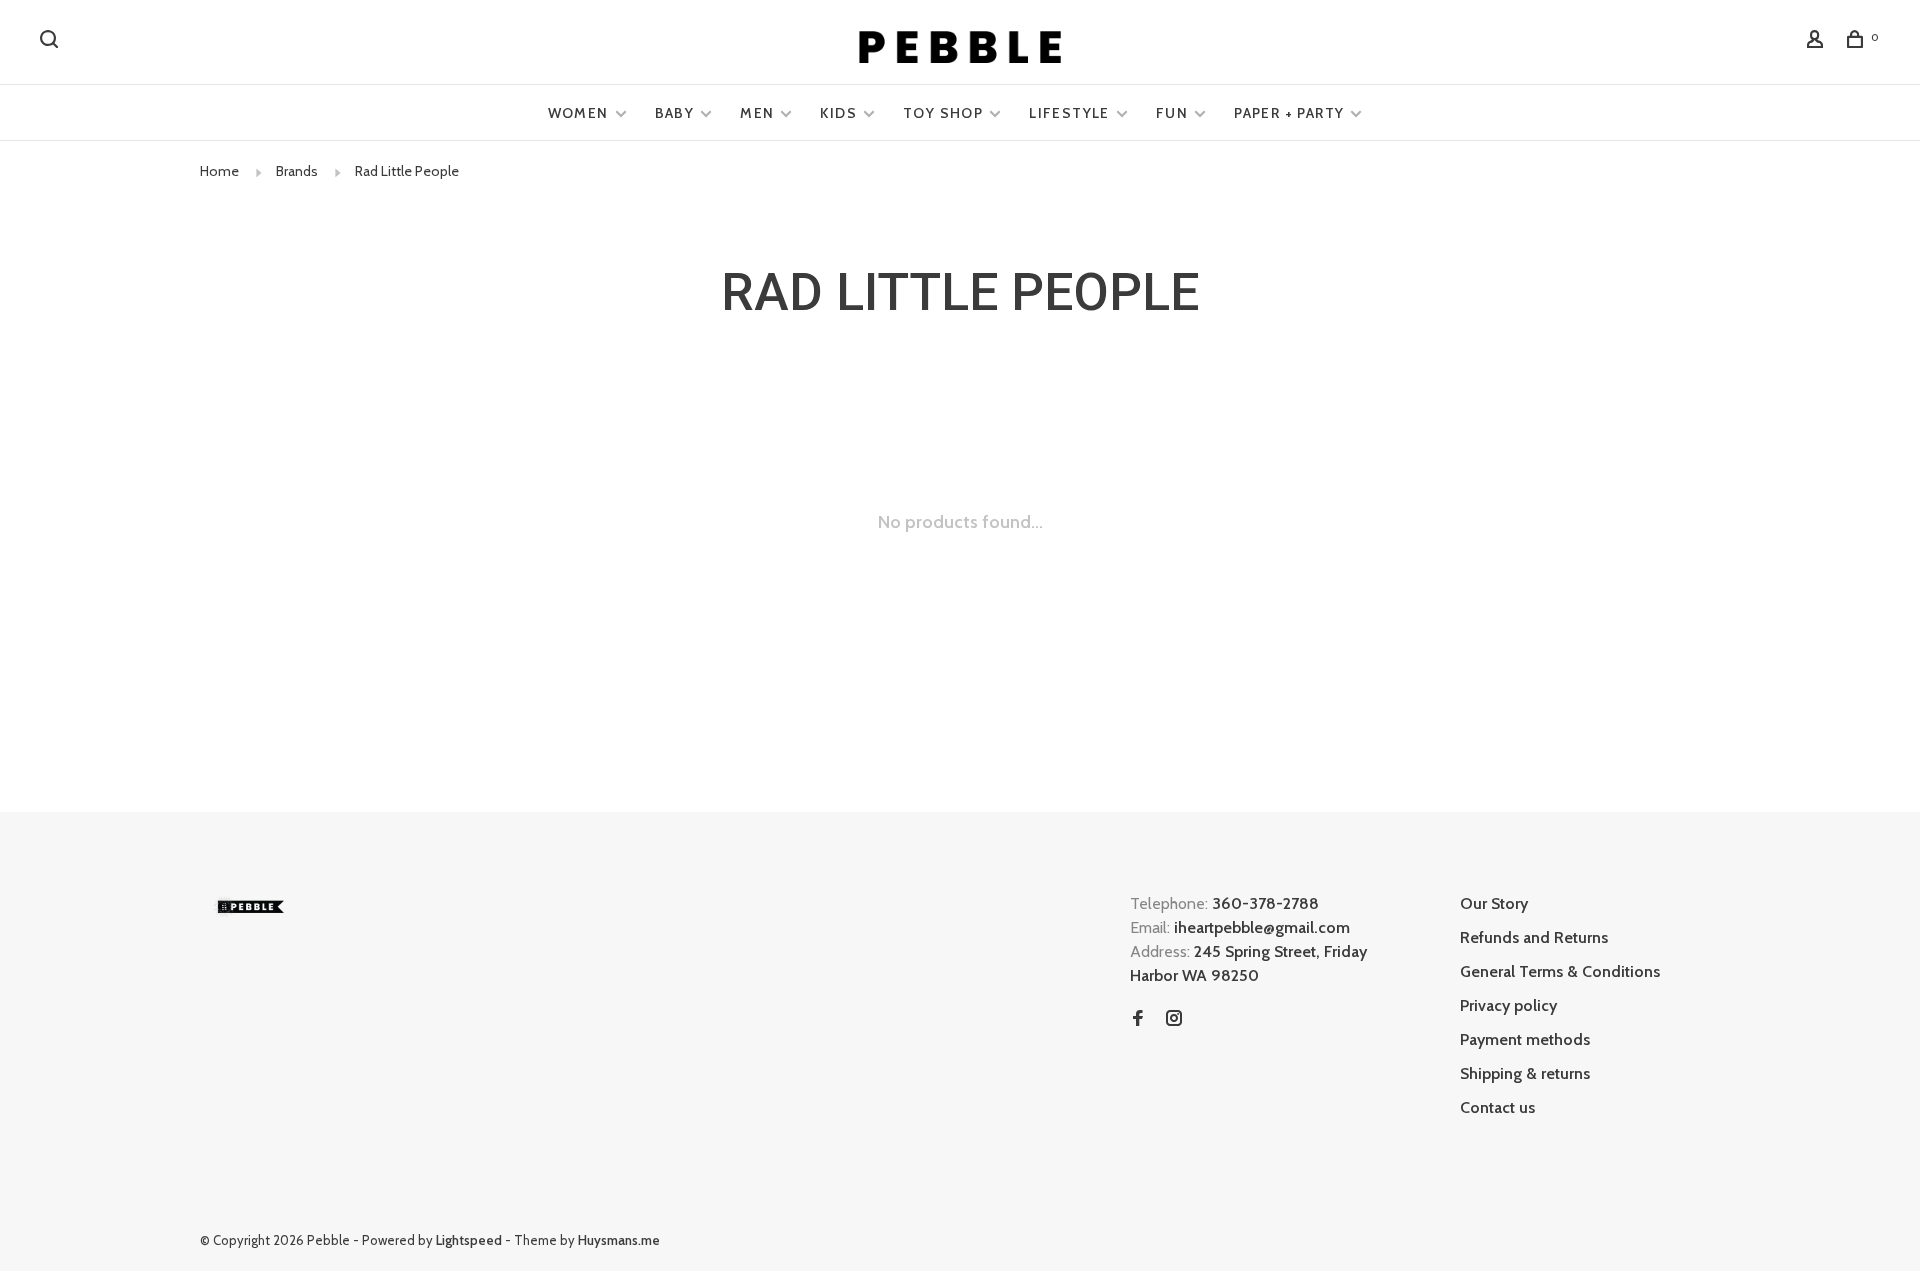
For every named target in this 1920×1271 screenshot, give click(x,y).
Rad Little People (407, 171)
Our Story (1494, 903)
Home (219, 171)
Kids (838, 113)
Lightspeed (469, 1240)
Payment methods (1525, 1039)
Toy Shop (943, 113)
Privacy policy (1508, 1005)
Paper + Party (1289, 113)
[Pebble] (250, 906)
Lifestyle (1069, 113)
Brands (297, 171)
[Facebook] (1138, 1019)
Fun (1172, 113)
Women (578, 113)
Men (757, 113)
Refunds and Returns (1534, 937)
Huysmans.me (619, 1240)
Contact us (1497, 1107)
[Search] (52, 42)
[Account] (1818, 42)
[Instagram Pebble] (1174, 1019)
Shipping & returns (1525, 1073)
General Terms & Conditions (1560, 971)
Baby (675, 113)
